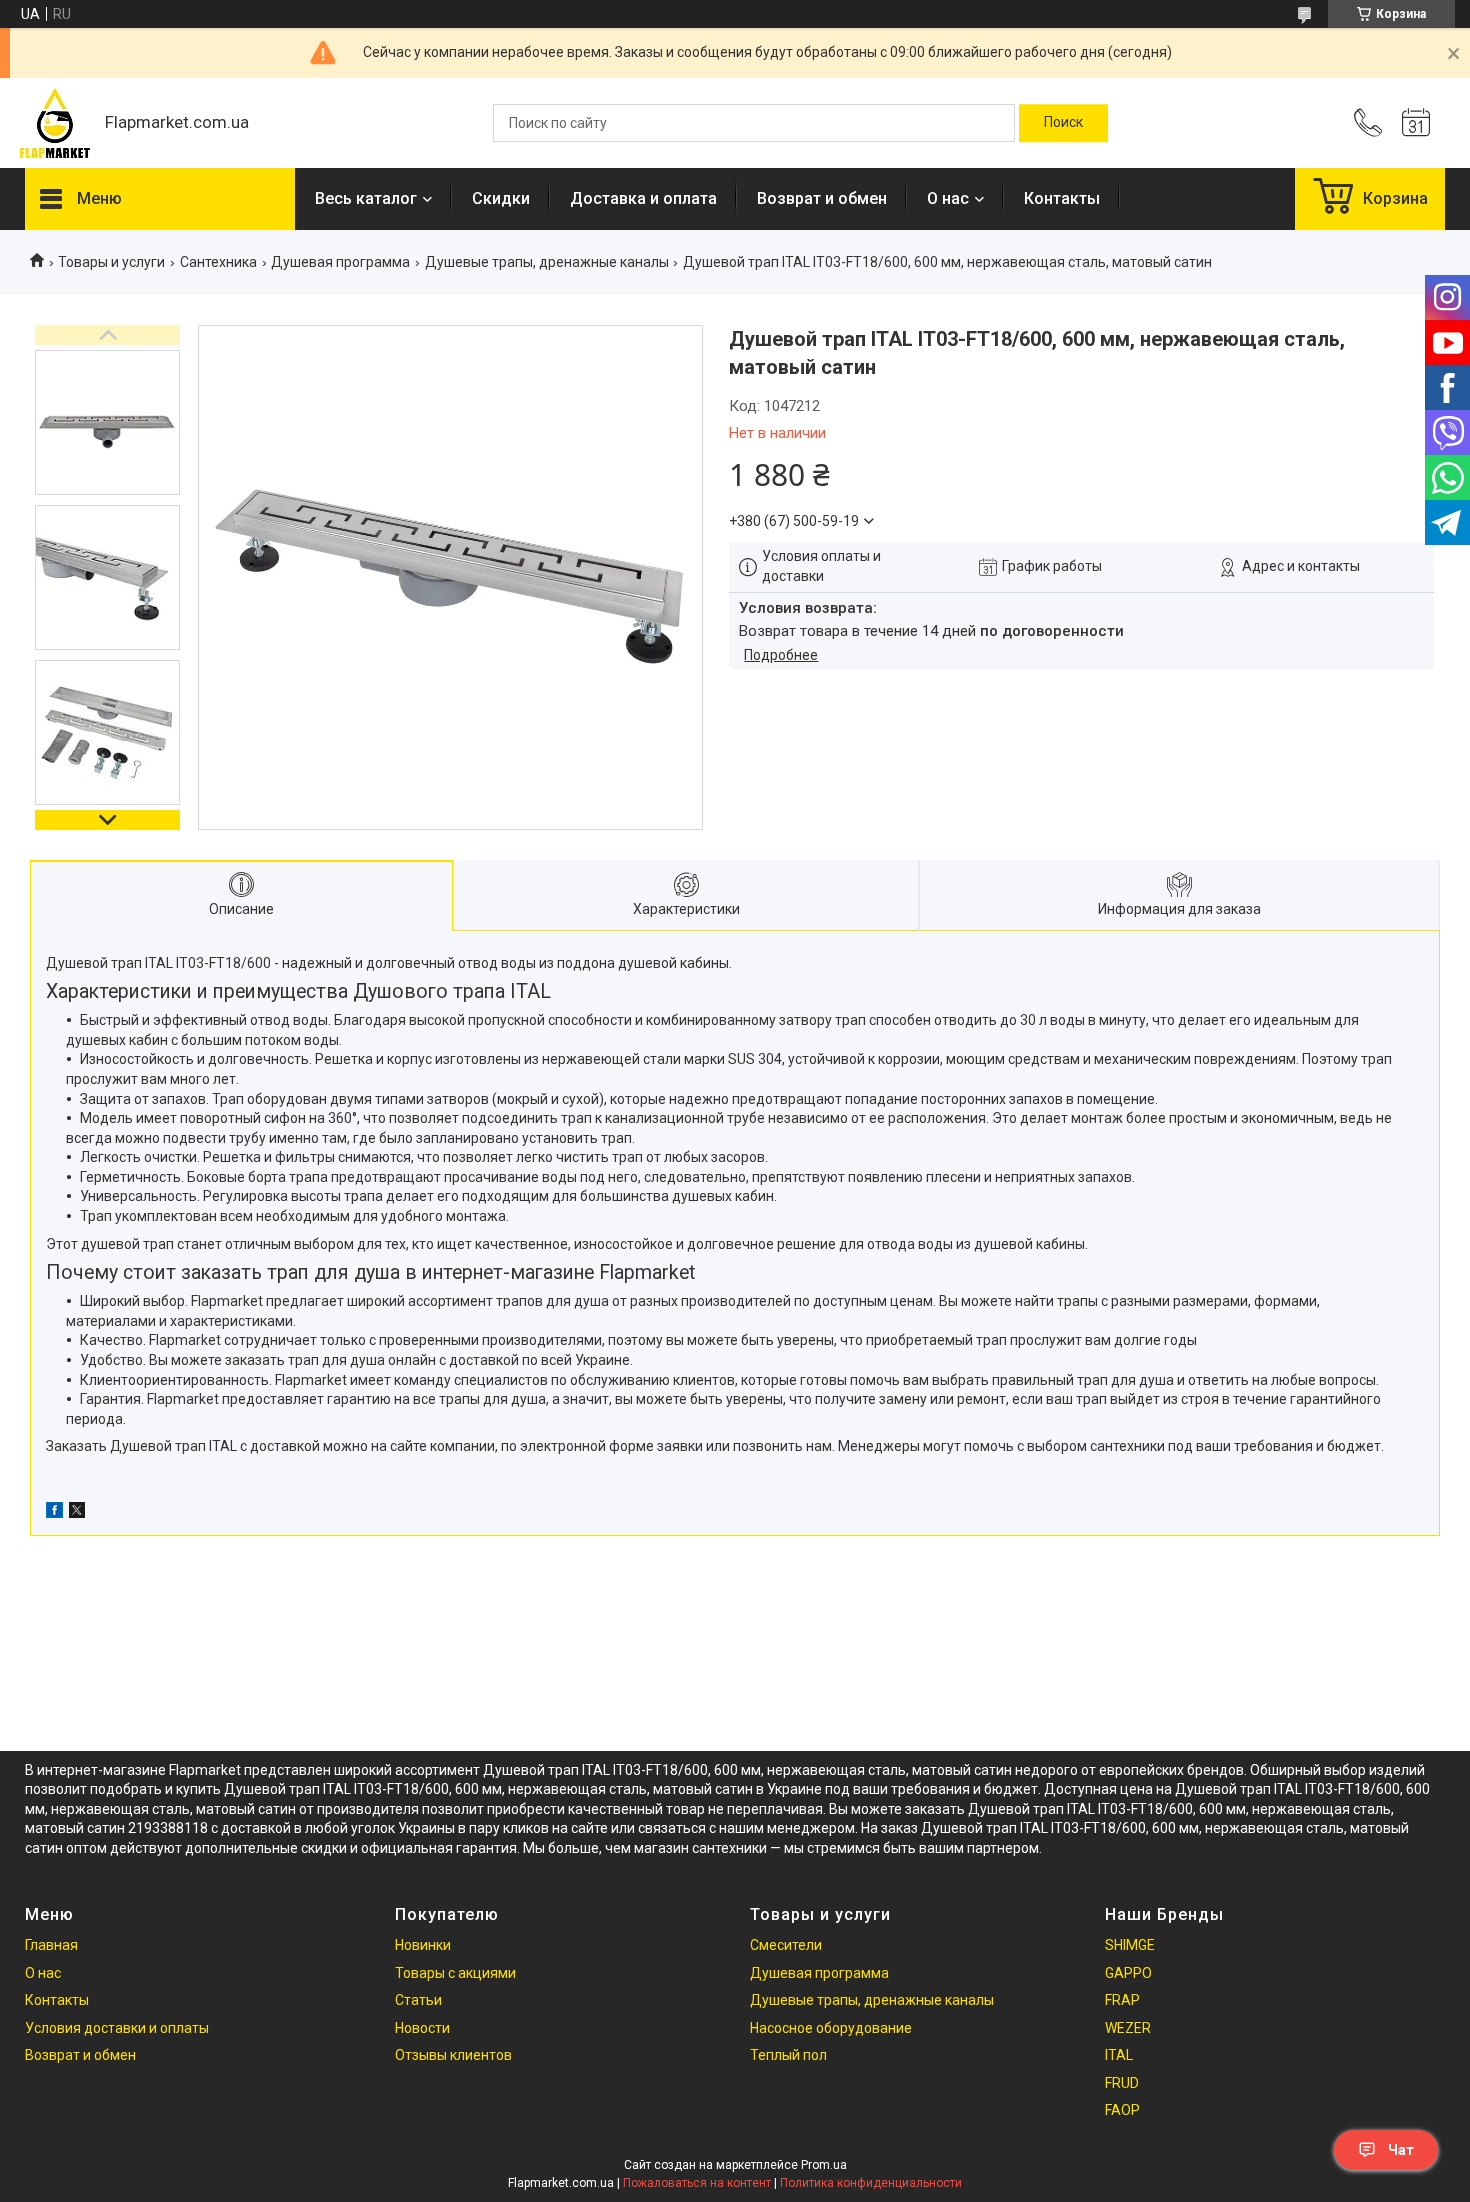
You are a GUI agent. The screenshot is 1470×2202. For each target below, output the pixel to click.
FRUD (1122, 2083)
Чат (1401, 2150)
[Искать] (1063, 123)
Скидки (501, 198)
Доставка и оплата (643, 198)
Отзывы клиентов (453, 2055)
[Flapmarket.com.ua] (55, 123)
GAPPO (1128, 1973)
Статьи (418, 2000)
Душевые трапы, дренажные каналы (547, 262)
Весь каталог (366, 198)
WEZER (1128, 2028)
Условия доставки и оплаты (117, 2028)
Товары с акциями (455, 1973)
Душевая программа (340, 262)
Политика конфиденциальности (871, 2183)
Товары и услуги (111, 262)
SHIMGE (1130, 1945)
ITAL (1119, 2055)
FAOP (1122, 2110)
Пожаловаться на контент (697, 2183)
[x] (77, 1513)
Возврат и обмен (822, 198)
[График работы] (1416, 123)
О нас (948, 198)
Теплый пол (788, 2055)
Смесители (786, 1945)
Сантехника (218, 262)
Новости (422, 2028)
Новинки (423, 1945)
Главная (51, 1945)
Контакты (1062, 198)
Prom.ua (824, 2165)
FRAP (1122, 2000)
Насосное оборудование (831, 2028)
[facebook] (54, 1513)
